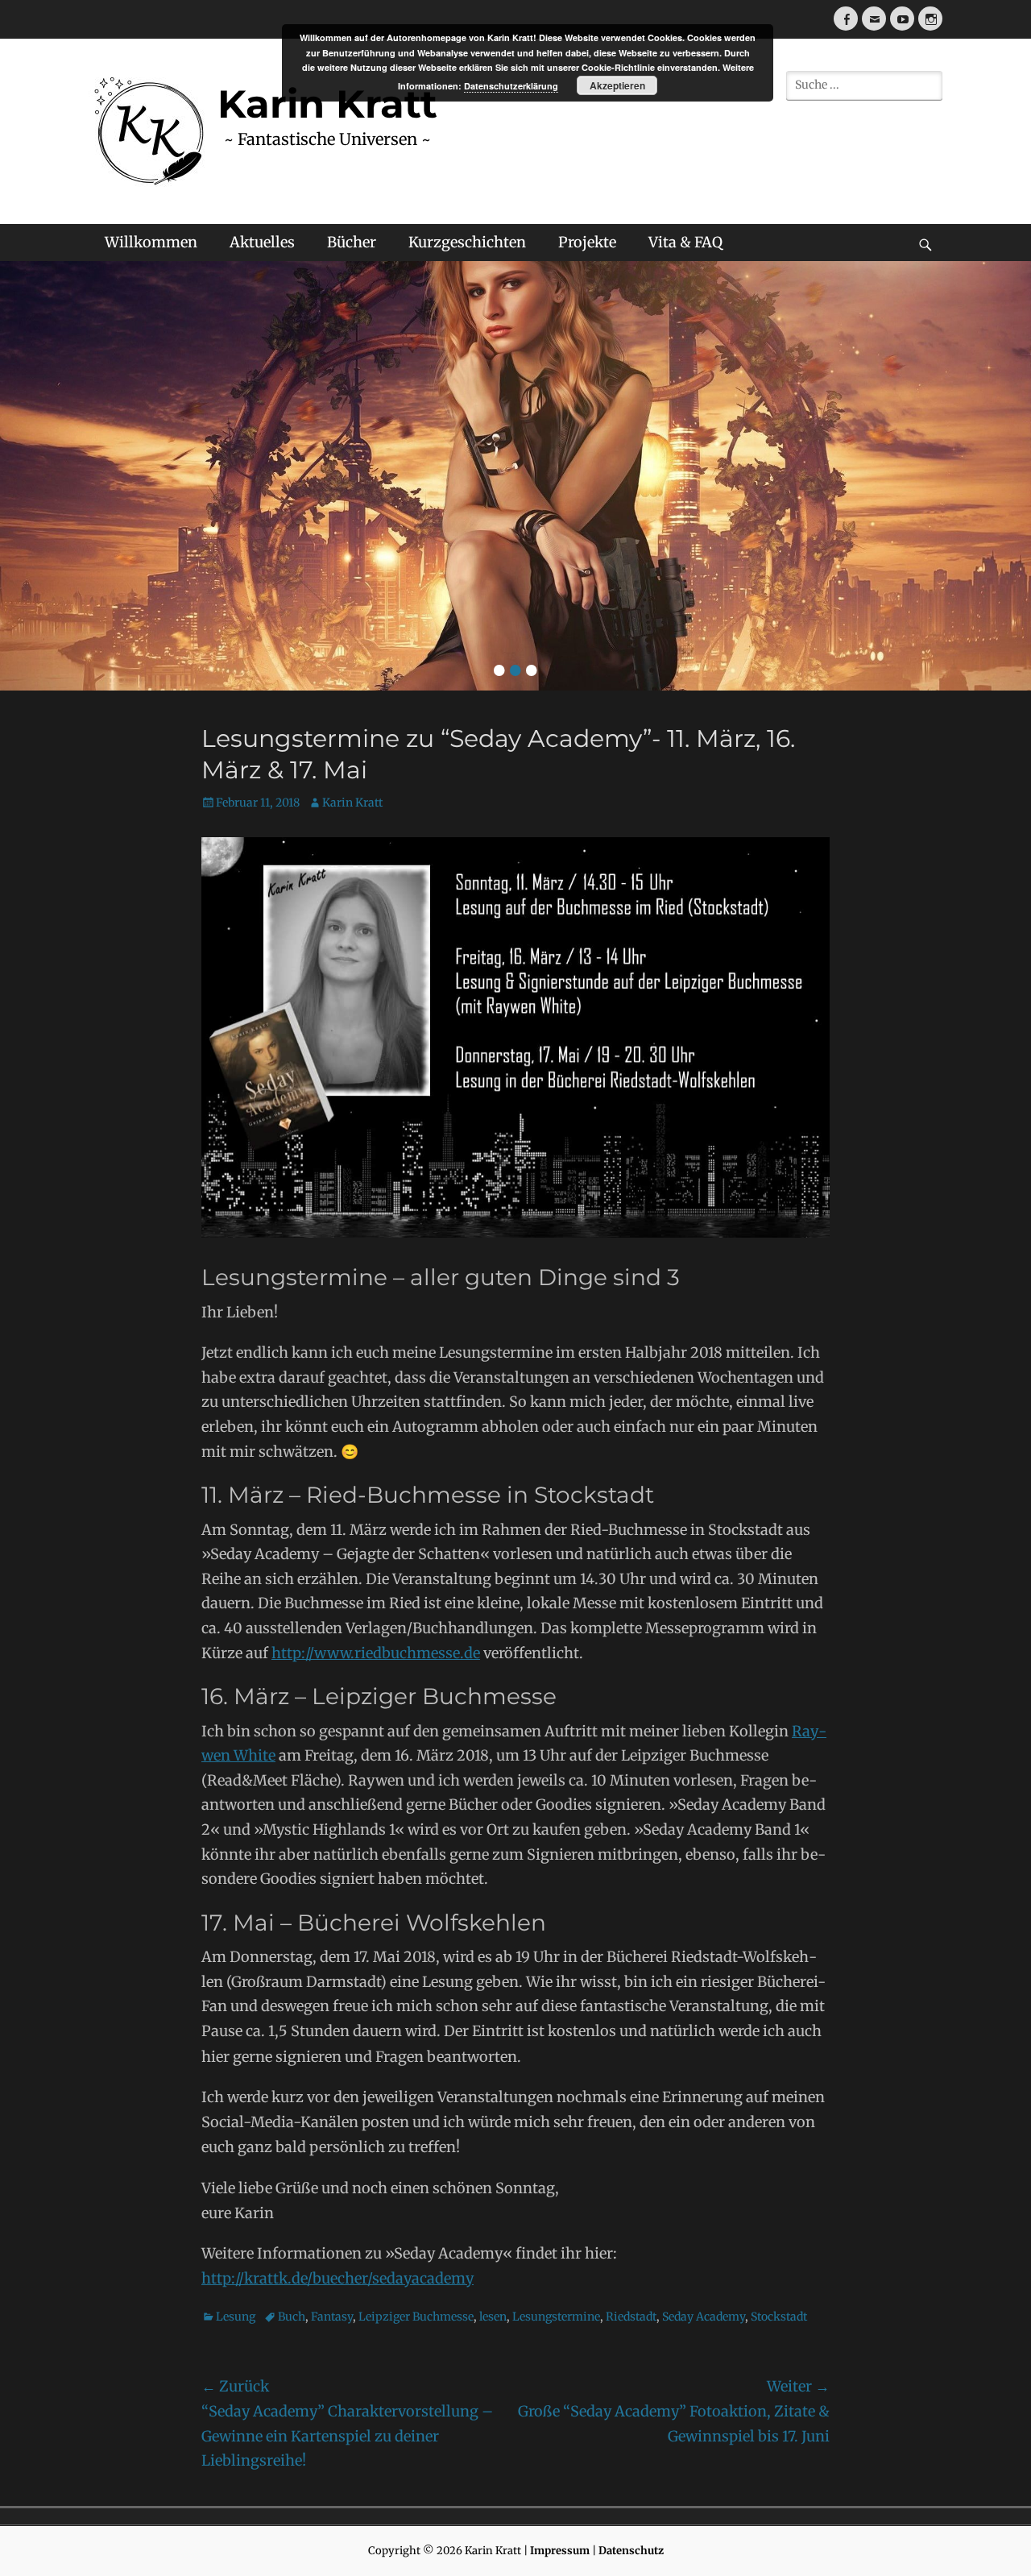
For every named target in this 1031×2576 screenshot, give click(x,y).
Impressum (560, 2551)
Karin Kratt (352, 803)
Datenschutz (631, 2551)
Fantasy (332, 2317)
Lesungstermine (556, 2317)
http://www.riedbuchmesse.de (376, 1653)
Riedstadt (631, 2317)
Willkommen (151, 242)
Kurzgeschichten (467, 242)
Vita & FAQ (685, 242)
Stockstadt (779, 2317)
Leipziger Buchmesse (416, 2317)
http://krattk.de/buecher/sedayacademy (337, 2278)
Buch (292, 2317)
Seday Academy (704, 2317)
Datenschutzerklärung (511, 86)
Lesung (236, 2317)
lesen (493, 2317)
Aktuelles (262, 242)
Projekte (587, 242)
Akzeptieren (617, 85)
